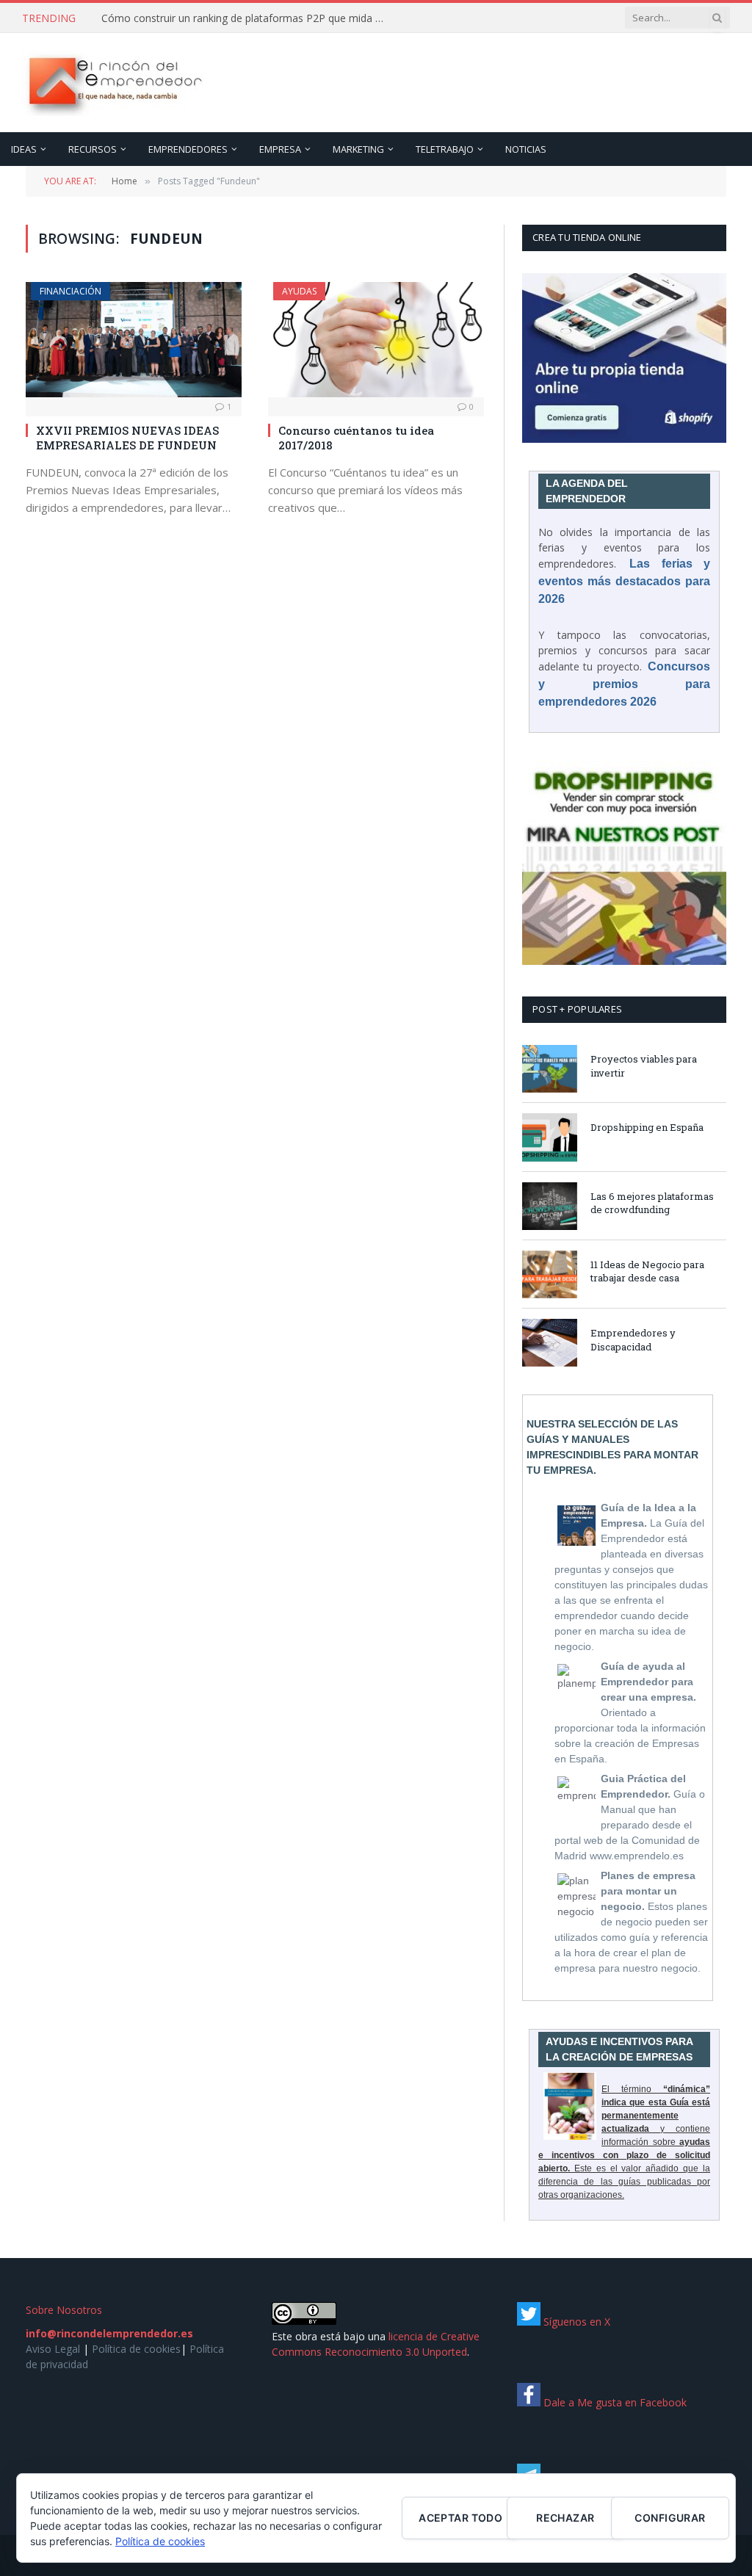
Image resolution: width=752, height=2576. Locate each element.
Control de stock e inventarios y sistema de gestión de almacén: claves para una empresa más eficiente (248, 18)
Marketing (358, 149)
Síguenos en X (575, 2322)
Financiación (70, 291)
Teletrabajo (445, 149)
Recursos (93, 149)
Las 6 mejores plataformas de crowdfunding (652, 1203)
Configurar (670, 2518)
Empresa (280, 149)
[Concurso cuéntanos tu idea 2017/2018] (376, 339)
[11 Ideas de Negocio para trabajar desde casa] (550, 1274)
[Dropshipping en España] (550, 1137)
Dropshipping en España (647, 1127)
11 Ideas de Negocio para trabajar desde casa (647, 1271)
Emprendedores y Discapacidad (633, 1340)
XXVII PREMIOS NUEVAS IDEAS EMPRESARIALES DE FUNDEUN (127, 438)
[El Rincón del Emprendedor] (114, 83)
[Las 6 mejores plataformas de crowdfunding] (550, 1206)
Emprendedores (188, 149)
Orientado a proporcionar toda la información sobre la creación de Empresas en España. (630, 1712)
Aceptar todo (460, 2518)
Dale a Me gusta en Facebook (614, 2402)
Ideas (24, 149)
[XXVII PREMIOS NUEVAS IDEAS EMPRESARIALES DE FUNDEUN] (134, 339)
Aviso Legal (53, 2349)
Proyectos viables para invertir (644, 1066)
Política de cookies (136, 2349)
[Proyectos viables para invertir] (550, 1069)
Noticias (526, 149)
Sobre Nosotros (64, 2310)
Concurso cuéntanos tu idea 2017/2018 (356, 438)
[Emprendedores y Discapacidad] (550, 1343)
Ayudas (299, 291)
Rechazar (565, 2518)
